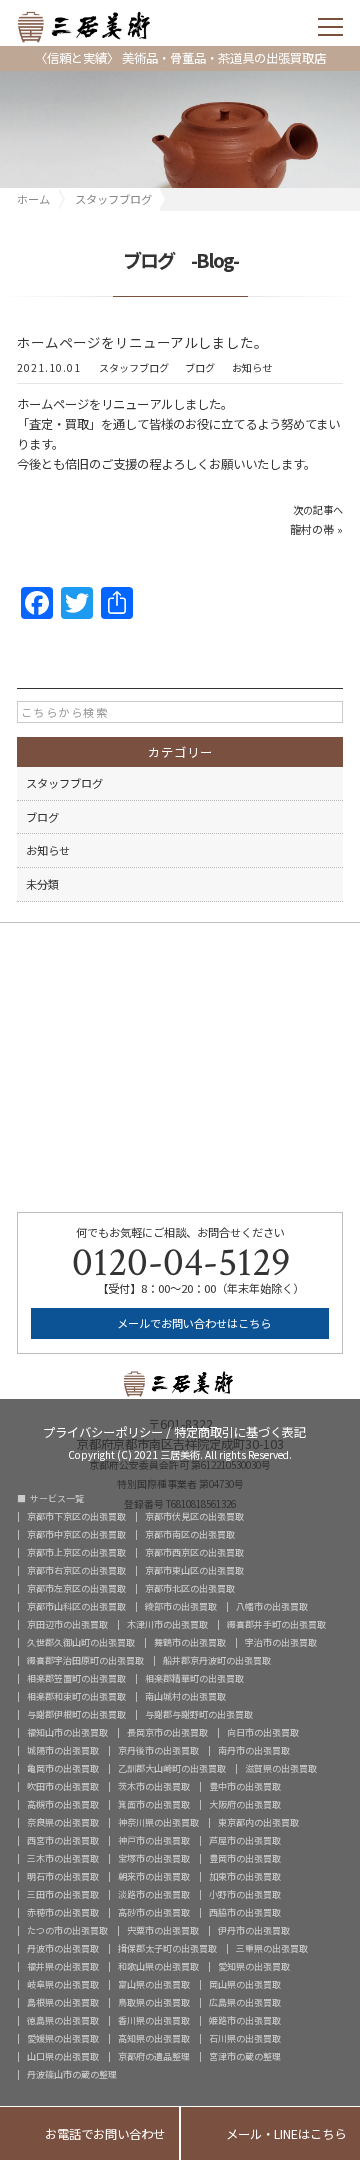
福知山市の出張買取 (67, 1732)
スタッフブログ (134, 368)
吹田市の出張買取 (63, 1786)
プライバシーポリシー (103, 1430)
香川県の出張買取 (154, 2020)
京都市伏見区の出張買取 (194, 1516)
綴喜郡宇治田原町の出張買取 (85, 1660)
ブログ (200, 368)
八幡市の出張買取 (272, 1606)
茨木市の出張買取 (154, 1786)
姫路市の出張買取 (245, 2020)
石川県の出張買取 (245, 2038)
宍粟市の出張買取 (163, 1930)
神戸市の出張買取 (154, 1840)
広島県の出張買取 (245, 2002)
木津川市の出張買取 (167, 1624)
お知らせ (252, 368)
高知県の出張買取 (154, 2038)
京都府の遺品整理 (154, 2056)
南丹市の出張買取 (254, 1750)
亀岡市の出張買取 (63, 1768)
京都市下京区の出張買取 (76, 1516)
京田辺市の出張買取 (67, 1624)
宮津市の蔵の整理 (245, 2056)
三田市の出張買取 (63, 1894)
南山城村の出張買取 (185, 1696)
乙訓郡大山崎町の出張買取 (172, 1768)
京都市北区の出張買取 (190, 1588)
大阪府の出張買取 (245, 1804)
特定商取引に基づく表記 (240, 1430)
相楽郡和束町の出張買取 (76, 1696)
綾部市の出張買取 (181, 1606)
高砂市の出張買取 (154, 1912)
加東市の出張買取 (245, 1876)
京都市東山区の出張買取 (194, 1570)
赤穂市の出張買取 (63, 1912)
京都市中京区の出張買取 (76, 1534)
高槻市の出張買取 (63, 1804)
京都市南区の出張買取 (190, 1534)
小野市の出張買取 (245, 1894)
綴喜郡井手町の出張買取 (276, 1624)
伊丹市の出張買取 (254, 1930)
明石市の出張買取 (63, 1876)
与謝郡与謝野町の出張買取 (199, 1714)
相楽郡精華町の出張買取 (194, 1678)
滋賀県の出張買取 (281, 1768)
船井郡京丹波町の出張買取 (217, 1660)
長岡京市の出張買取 (167, 1732)
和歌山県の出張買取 (158, 1966)
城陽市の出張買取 (63, 1750)
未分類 (42, 884)
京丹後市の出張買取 (158, 1750)
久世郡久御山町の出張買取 (81, 1642)
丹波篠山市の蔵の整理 (72, 2074)
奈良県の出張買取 (63, 1822)
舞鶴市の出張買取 (190, 1642)
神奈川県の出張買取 (158, 1822)
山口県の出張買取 (63, 2056)
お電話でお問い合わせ (89, 2134)
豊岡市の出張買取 (245, 1858)
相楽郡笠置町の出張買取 (76, 1678)
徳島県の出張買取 (63, 2020)
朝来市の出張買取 (154, 1876)
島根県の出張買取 (63, 2002)
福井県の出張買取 (63, 1966)
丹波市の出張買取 (63, 1948)
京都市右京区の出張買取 (76, 1570)
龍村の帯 (312, 529)
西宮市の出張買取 (63, 1840)
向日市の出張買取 (263, 1732)
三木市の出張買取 (63, 1858)
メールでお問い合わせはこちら (192, 1323)
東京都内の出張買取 (258, 1822)
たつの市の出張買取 (67, 1930)
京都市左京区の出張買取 (76, 1588)
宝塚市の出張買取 (154, 1858)
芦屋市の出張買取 (245, 1840)
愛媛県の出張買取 (63, 2038)
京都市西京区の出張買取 (194, 1552)
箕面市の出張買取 (154, 1804)
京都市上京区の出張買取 (76, 1552)
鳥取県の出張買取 (154, 2002)
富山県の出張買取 (154, 1984)
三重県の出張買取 (272, 1948)
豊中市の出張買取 (245, 1786)
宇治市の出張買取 (281, 1642)
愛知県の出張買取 (254, 1966)
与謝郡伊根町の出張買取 (76, 1714)
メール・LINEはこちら (270, 2134)
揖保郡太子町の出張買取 (167, 1948)
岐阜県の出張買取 (63, 1984)
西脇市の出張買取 (245, 1912)
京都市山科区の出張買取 (76, 1606)
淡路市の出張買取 (154, 1894)
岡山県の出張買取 (245, 1984)
